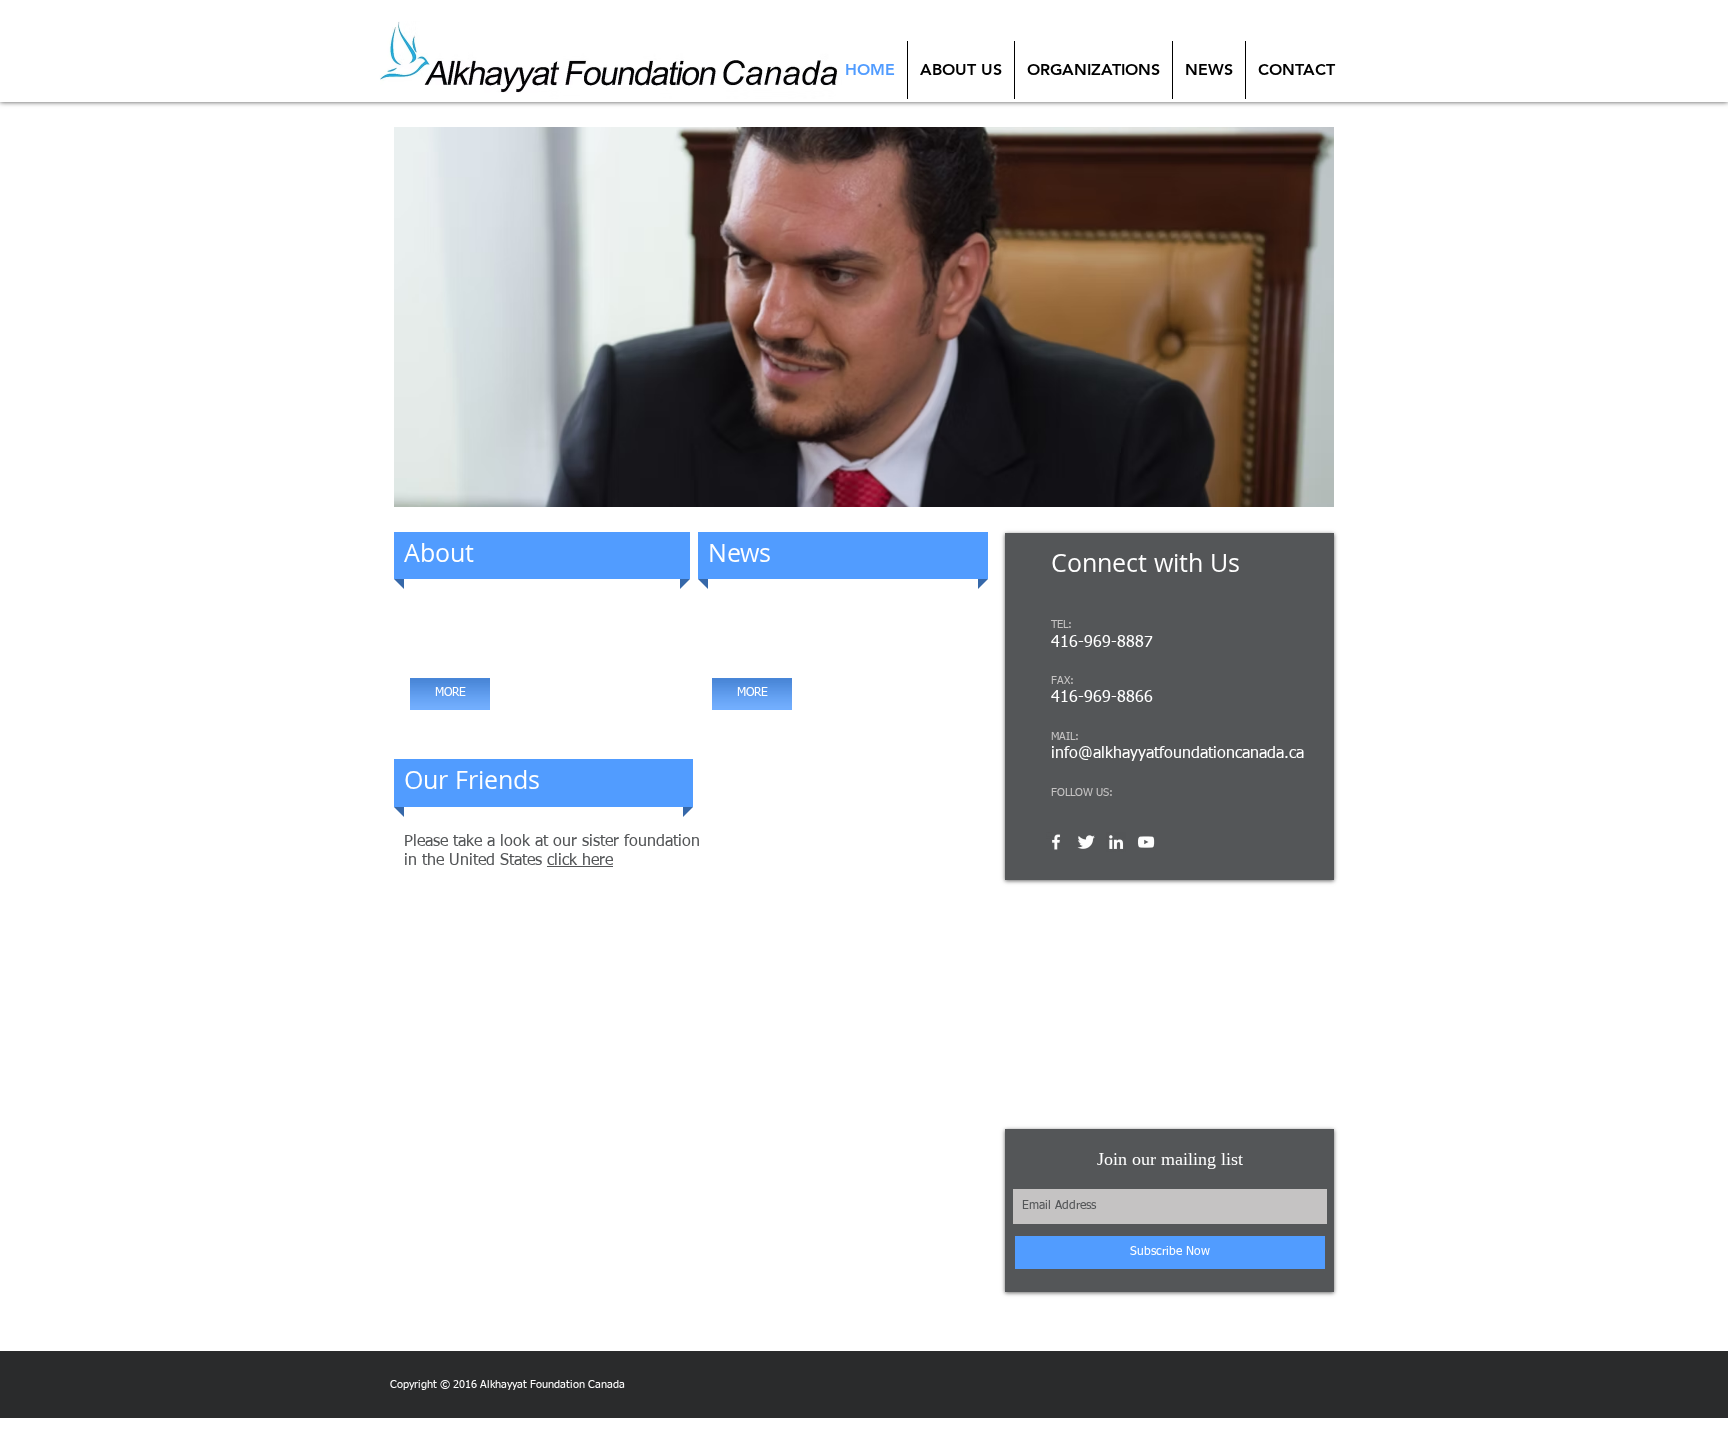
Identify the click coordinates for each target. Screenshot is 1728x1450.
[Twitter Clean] (1086, 842)
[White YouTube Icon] (1146, 842)
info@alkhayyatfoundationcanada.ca (1177, 754)
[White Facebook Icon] (1056, 842)
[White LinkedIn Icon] (1116, 842)
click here (580, 861)
